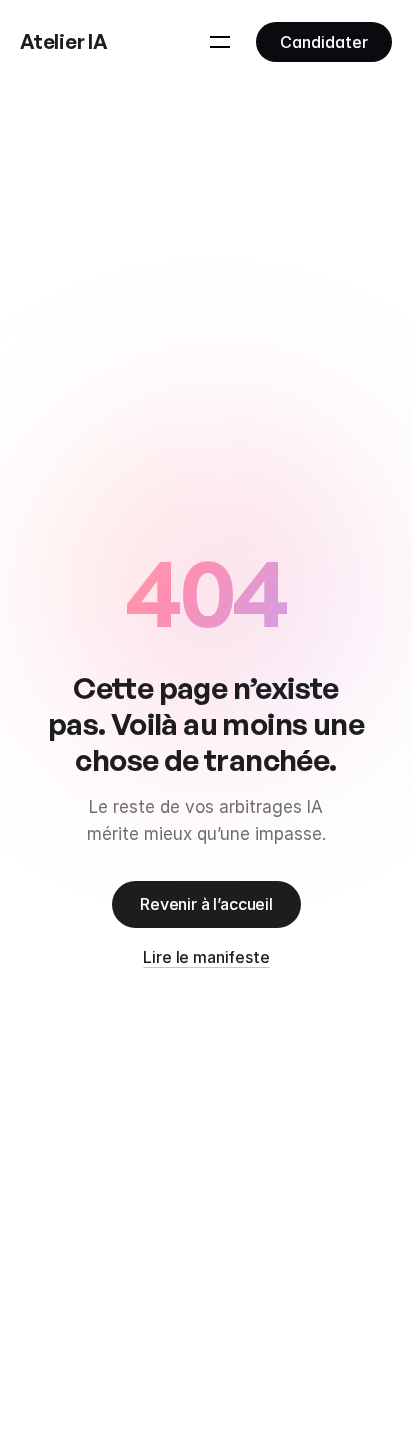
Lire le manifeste (206, 957)
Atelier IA (64, 41)
